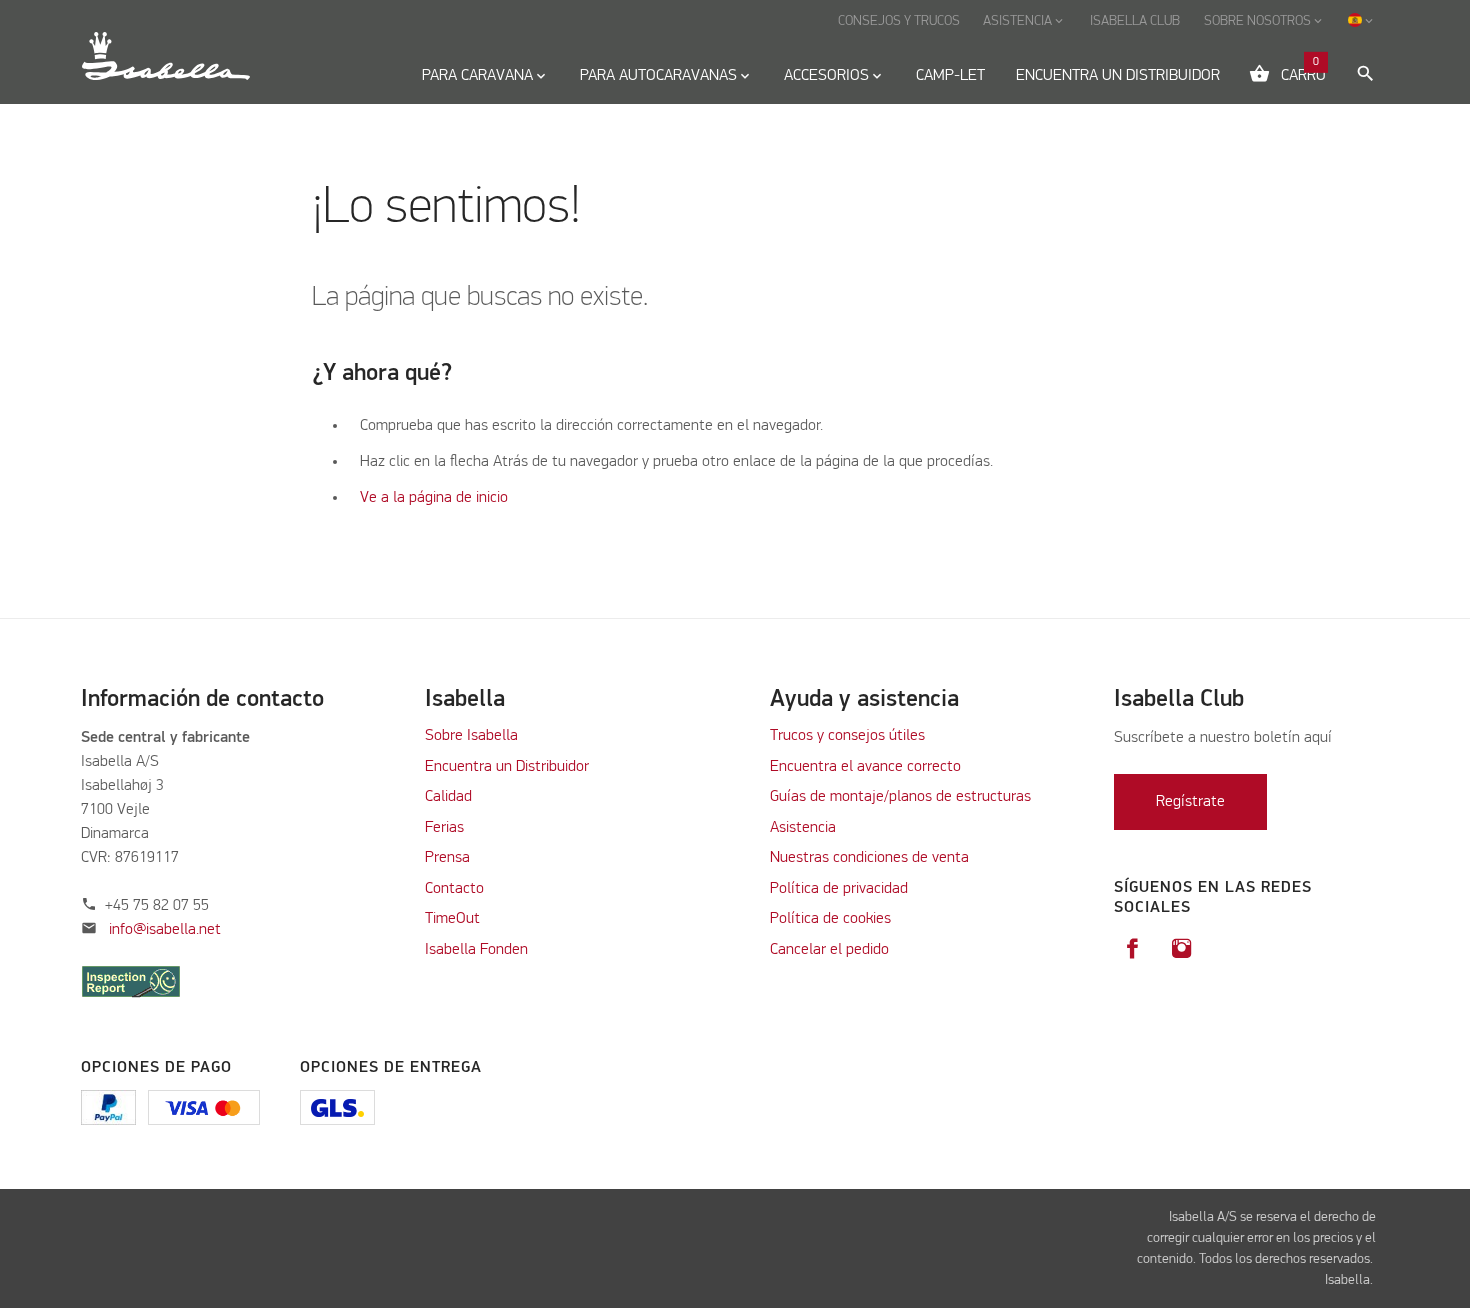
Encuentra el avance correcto (865, 767)
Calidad (450, 797)
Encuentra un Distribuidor (507, 767)
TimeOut (452, 919)
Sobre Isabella (471, 736)
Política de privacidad (839, 889)
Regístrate (1190, 802)
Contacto (454, 889)
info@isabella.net (165, 930)
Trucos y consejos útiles (847, 736)
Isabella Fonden (476, 950)
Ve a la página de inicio (434, 498)
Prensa (447, 858)
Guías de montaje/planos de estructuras (900, 797)
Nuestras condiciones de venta (869, 858)
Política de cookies (830, 919)
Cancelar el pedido (829, 950)
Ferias (444, 828)
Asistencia (803, 828)
